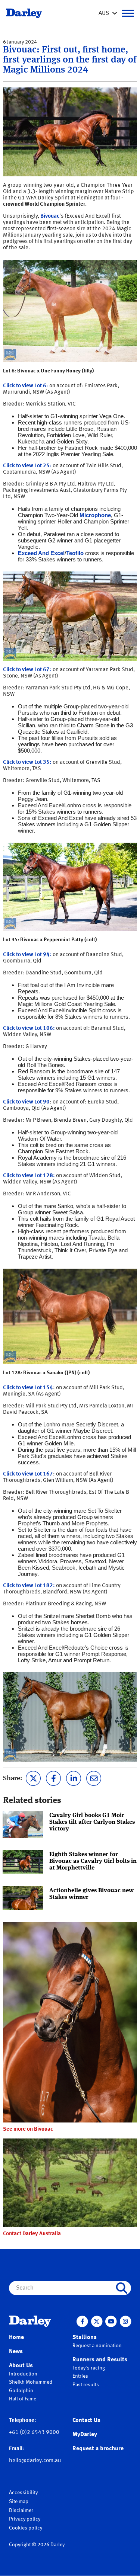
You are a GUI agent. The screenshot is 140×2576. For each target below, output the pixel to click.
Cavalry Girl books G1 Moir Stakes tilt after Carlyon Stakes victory (92, 1822)
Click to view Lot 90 (26, 1102)
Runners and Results (100, 2360)
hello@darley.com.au (35, 2461)
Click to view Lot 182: (29, 1586)
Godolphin (21, 2391)
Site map (19, 2502)
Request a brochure (98, 2449)
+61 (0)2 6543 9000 (34, 2433)
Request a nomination (97, 2346)
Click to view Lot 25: (27, 466)
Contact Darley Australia (32, 2234)
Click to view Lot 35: (27, 762)
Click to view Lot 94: (27, 955)
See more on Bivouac (28, 2129)
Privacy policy (25, 2519)
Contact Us (86, 2420)
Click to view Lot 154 (28, 1388)
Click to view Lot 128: (29, 1176)
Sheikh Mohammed (31, 2382)
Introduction (23, 2374)
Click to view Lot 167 (28, 1474)
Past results (86, 2385)
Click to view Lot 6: (26, 386)
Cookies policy (26, 2528)
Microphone (95, 515)
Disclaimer (21, 2511)
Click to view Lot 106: (29, 1029)
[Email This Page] (94, 1778)
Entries (80, 2376)
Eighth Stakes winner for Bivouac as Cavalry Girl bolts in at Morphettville (93, 1861)
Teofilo (75, 553)
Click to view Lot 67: (27, 670)
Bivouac (50, 216)
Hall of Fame (23, 2399)
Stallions (85, 2338)
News (16, 2352)
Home (16, 2338)
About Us (21, 2366)
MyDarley (85, 2435)
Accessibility (23, 2493)
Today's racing (89, 2368)
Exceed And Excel (41, 553)
